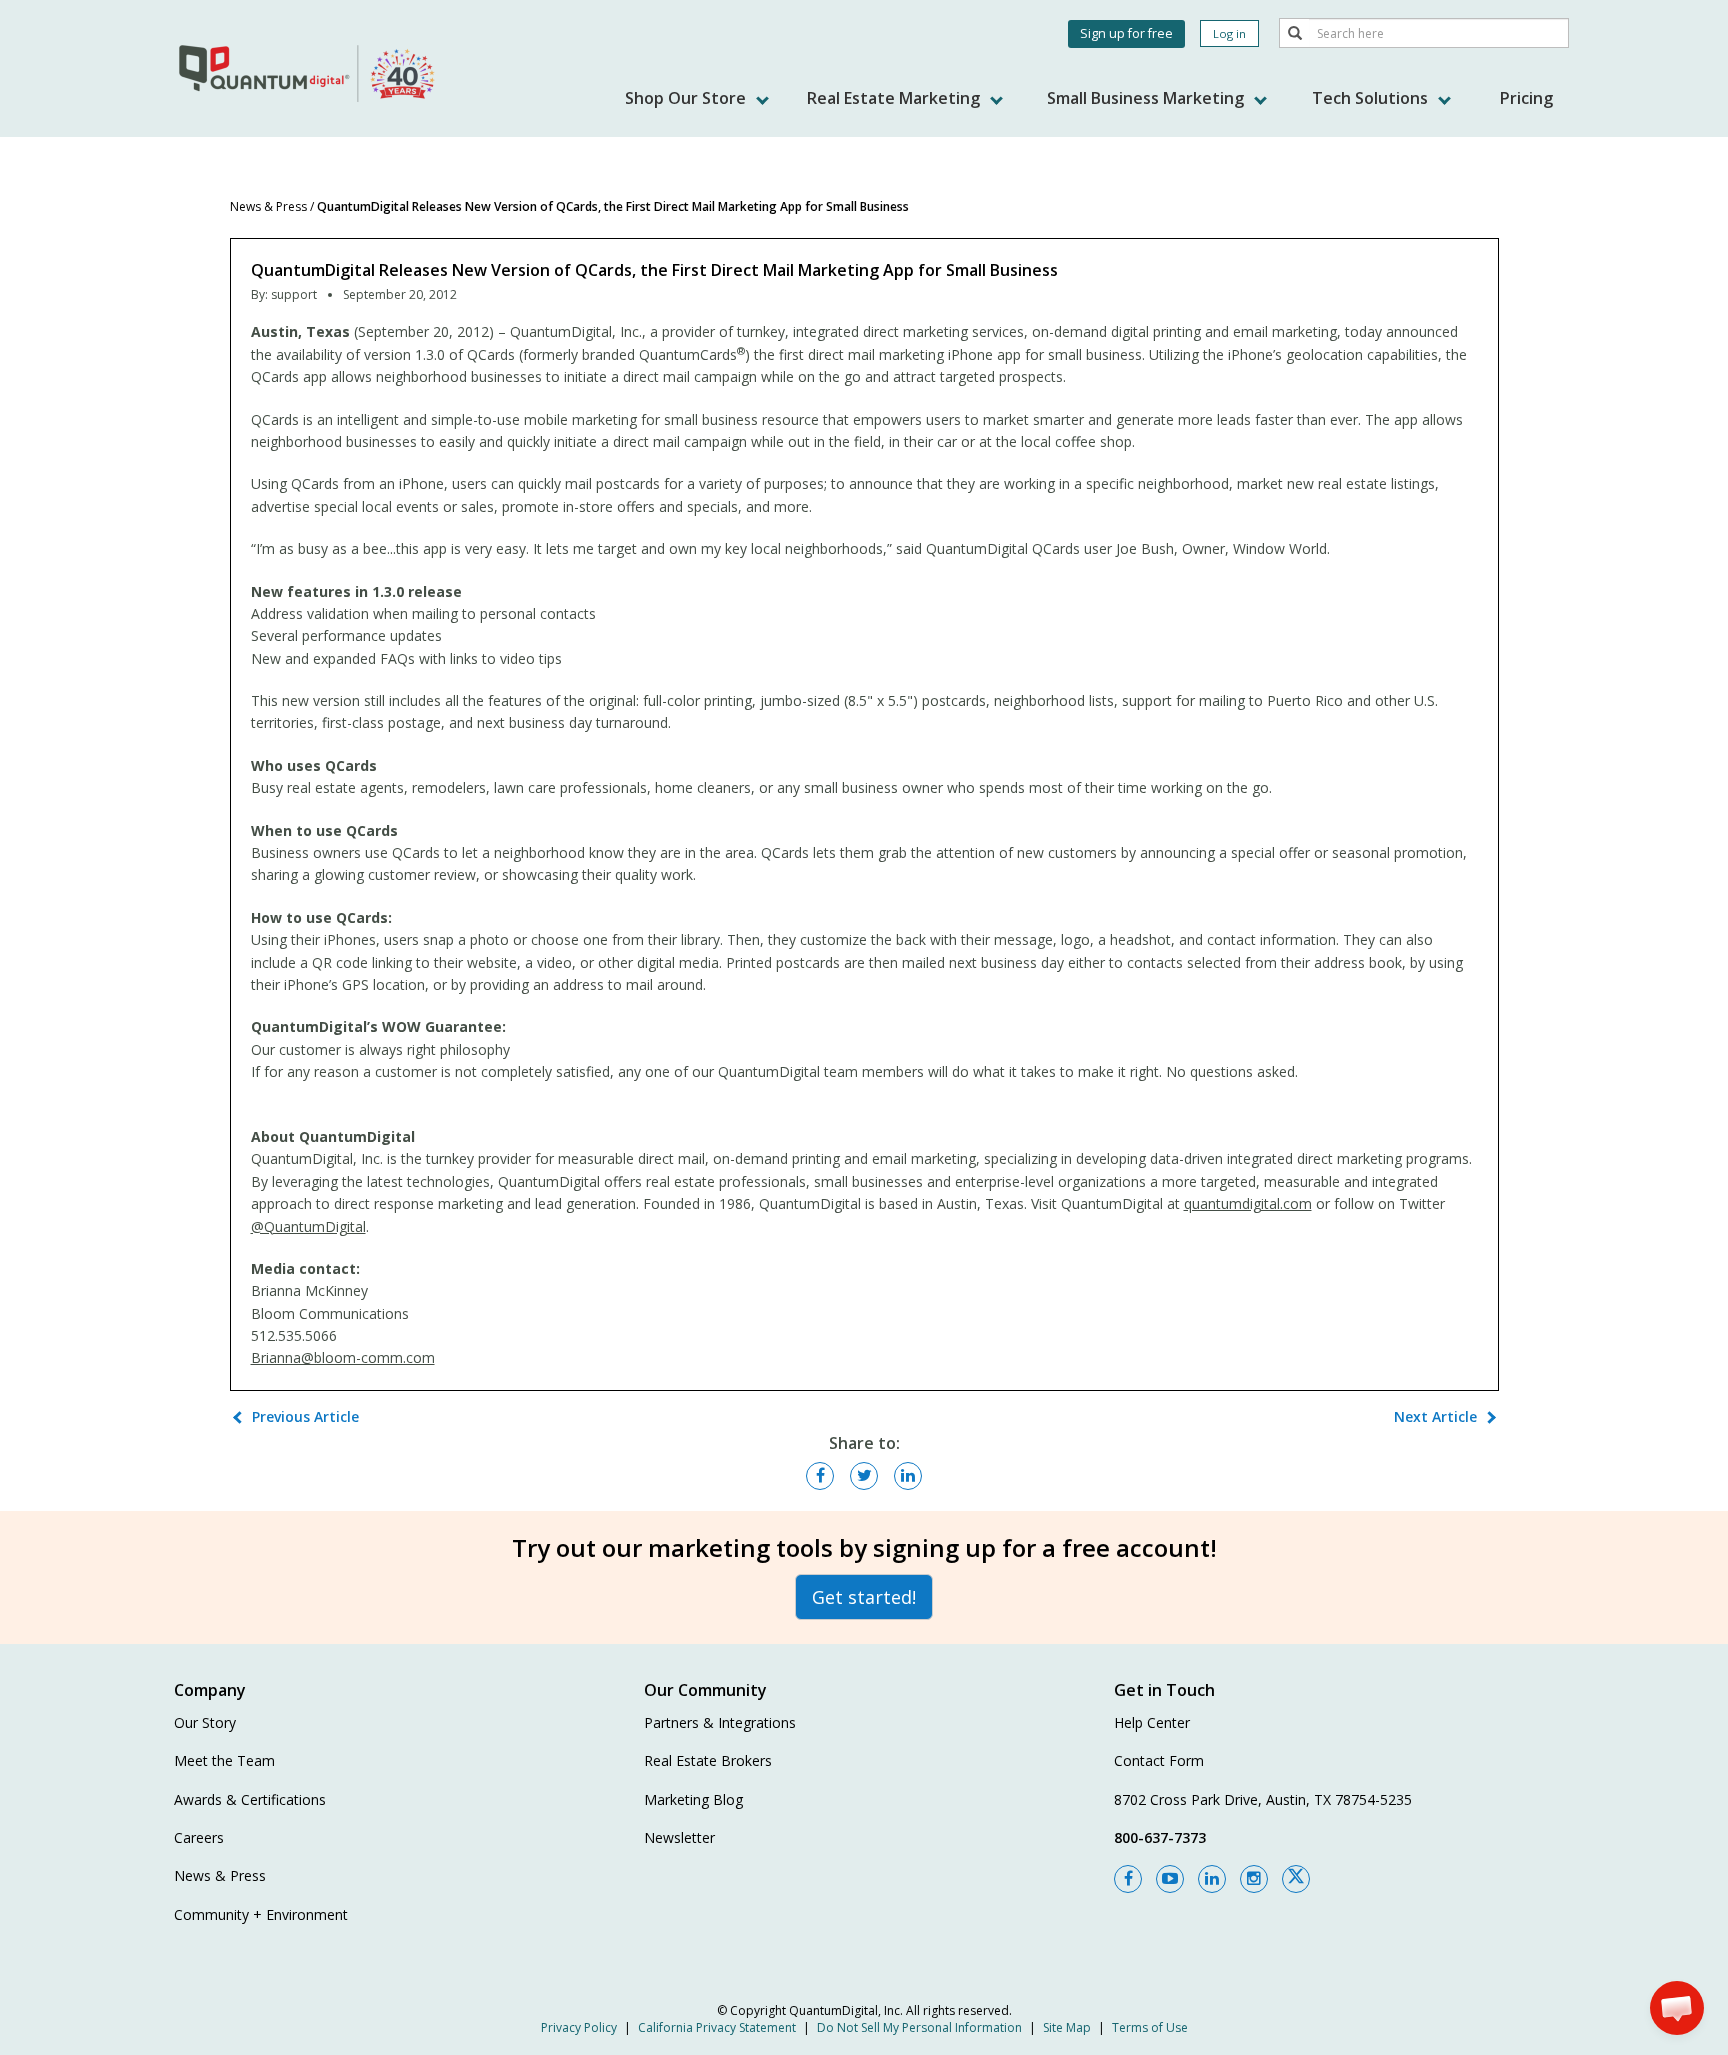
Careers (199, 1837)
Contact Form (1159, 1760)
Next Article (1435, 1416)
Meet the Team (224, 1760)
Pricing (1526, 98)
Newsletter (679, 1837)
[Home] (309, 72)
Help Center (1152, 1722)
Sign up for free (1126, 33)
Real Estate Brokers (708, 1760)
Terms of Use (1150, 2027)
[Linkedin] (1212, 1879)
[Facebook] (1128, 1879)
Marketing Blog (693, 1799)
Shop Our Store (687, 98)
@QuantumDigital (308, 1226)
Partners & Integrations (720, 1722)
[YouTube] (1170, 1879)
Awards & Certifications (250, 1799)
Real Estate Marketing (895, 98)
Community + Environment (261, 1914)
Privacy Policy (579, 2027)
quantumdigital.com (1248, 1203)
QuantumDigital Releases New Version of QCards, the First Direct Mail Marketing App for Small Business (613, 206)
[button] (1677, 2008)
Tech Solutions (1372, 98)
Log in (1229, 33)
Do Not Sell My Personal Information (919, 2027)
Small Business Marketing (1147, 98)
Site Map (1067, 2027)
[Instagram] (1254, 1879)
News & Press (268, 206)
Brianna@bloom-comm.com (343, 1357)
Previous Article (305, 1416)
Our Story (205, 1722)
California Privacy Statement (717, 2027)
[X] (1296, 1879)
